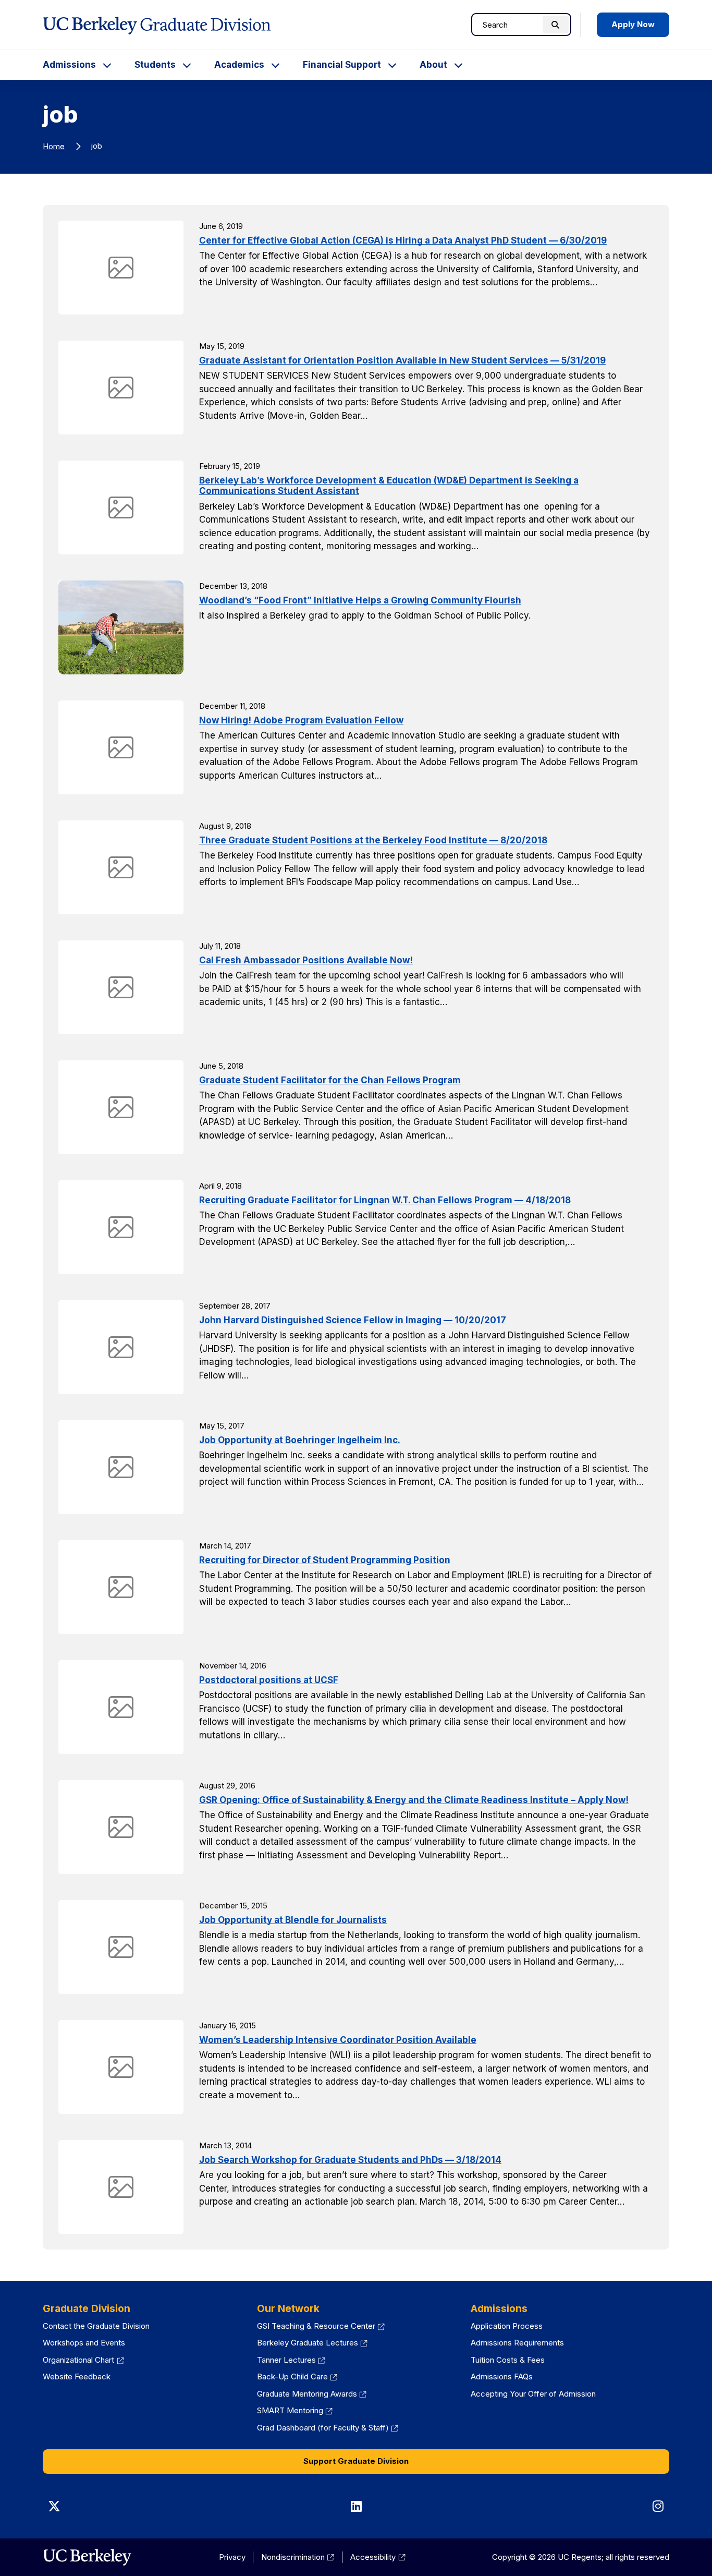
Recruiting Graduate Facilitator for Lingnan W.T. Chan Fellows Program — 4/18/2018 (385, 1200)
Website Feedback (77, 2377)
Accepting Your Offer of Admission (533, 2394)
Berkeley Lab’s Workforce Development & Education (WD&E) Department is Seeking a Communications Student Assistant (389, 486)
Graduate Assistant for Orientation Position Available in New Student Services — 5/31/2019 (402, 360)
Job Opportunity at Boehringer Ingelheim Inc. (300, 1440)
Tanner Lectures (291, 2360)
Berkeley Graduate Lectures (312, 2343)
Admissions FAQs (502, 2377)
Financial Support (342, 65)
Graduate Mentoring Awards (312, 2394)
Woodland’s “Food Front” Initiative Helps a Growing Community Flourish (360, 600)
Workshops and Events (84, 2343)
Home (54, 146)
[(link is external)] (87, 2557)
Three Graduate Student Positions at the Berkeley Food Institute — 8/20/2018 (373, 840)
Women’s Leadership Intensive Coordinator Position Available (338, 2040)
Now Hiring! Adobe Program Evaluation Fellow (301, 720)
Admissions (69, 65)
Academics (239, 65)
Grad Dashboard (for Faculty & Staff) (328, 2428)
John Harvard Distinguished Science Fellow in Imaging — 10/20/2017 (353, 1320)
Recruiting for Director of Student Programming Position (325, 1560)
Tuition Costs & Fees (508, 2360)
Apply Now (633, 24)
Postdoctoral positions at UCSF (269, 1680)
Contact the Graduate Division (96, 2326)
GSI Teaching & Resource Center (321, 2326)
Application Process (507, 2326)
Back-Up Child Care (297, 2377)
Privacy (232, 2557)
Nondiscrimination (298, 2557)
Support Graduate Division (356, 2461)
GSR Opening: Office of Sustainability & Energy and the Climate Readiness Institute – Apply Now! (414, 1800)
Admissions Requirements (517, 2343)
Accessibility (378, 2557)
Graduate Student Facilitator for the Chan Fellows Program (330, 1080)
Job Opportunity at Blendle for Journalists (293, 1920)
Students (155, 65)
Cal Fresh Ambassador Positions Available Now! (306, 960)
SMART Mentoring (295, 2410)
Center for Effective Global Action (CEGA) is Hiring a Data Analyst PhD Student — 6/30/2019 (403, 240)
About (433, 65)
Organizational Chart (83, 2360)
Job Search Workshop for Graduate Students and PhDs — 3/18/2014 (350, 2160)
